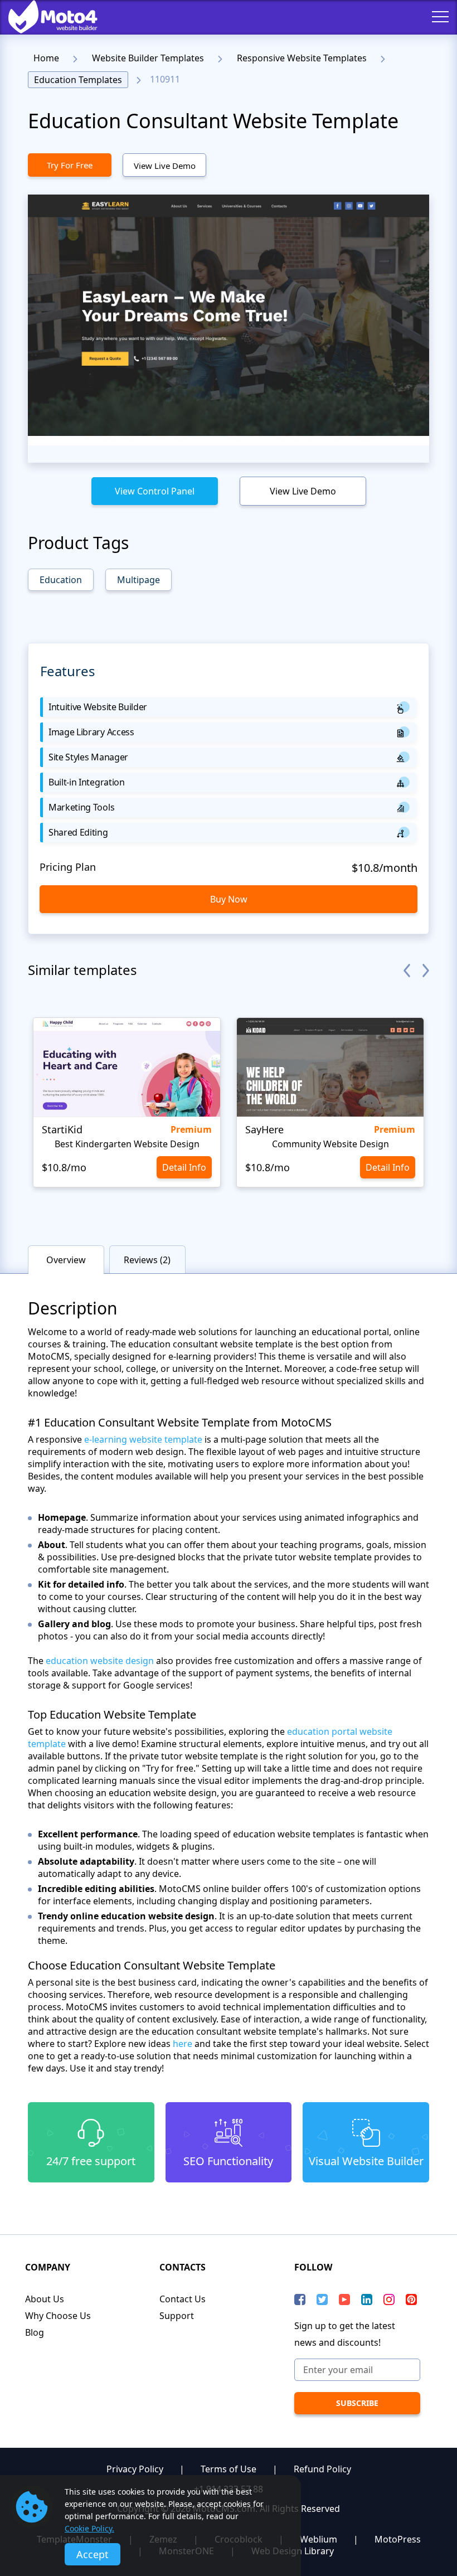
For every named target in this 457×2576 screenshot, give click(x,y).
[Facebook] (300, 2300)
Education (61, 580)
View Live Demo (165, 166)
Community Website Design (330, 1144)
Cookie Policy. (89, 2528)
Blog (35, 2332)
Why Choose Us (58, 2316)
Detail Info (184, 1167)
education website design (101, 1661)
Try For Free (70, 165)
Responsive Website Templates (302, 58)
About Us (45, 2299)
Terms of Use (229, 2469)
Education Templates (78, 80)
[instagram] (389, 2300)
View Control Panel (155, 491)
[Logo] (45, 17)
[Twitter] (322, 2300)
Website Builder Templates (148, 58)
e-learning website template (143, 1439)
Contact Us (183, 2299)
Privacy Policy (135, 2469)
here (183, 2044)
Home (46, 58)
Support (177, 2316)
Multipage (138, 580)
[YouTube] (344, 2300)
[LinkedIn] (367, 2300)
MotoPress (398, 2539)
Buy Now (229, 899)
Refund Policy (322, 2469)
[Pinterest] (411, 2300)
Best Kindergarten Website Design (127, 1144)
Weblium (319, 2539)
